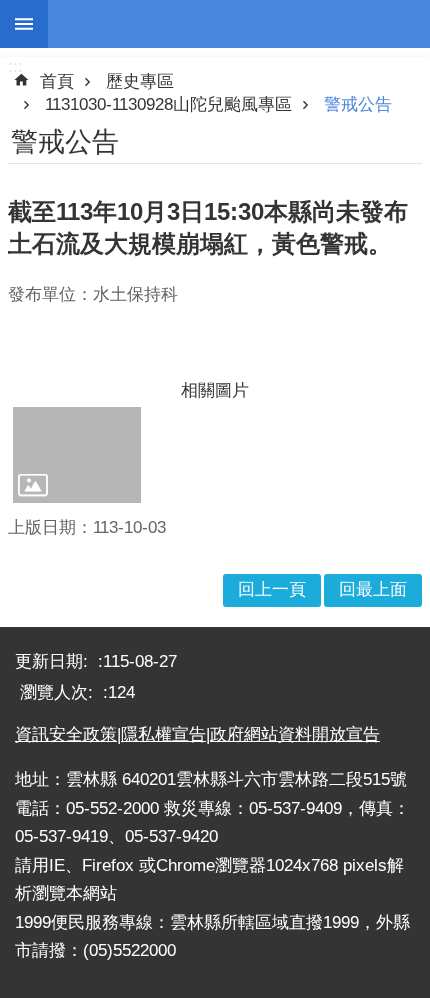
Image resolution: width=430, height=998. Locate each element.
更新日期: (54, 661)
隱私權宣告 (163, 734)
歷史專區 (140, 81)
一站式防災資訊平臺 (239, 24)
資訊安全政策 (66, 734)
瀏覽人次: (59, 692)
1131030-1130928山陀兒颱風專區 (168, 104)
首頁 (57, 81)
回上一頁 (272, 589)
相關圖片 (215, 390)
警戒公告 (358, 104)
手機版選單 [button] (24, 24)
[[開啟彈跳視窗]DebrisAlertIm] (77, 455)
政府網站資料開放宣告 (295, 734)
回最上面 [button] (373, 589)
